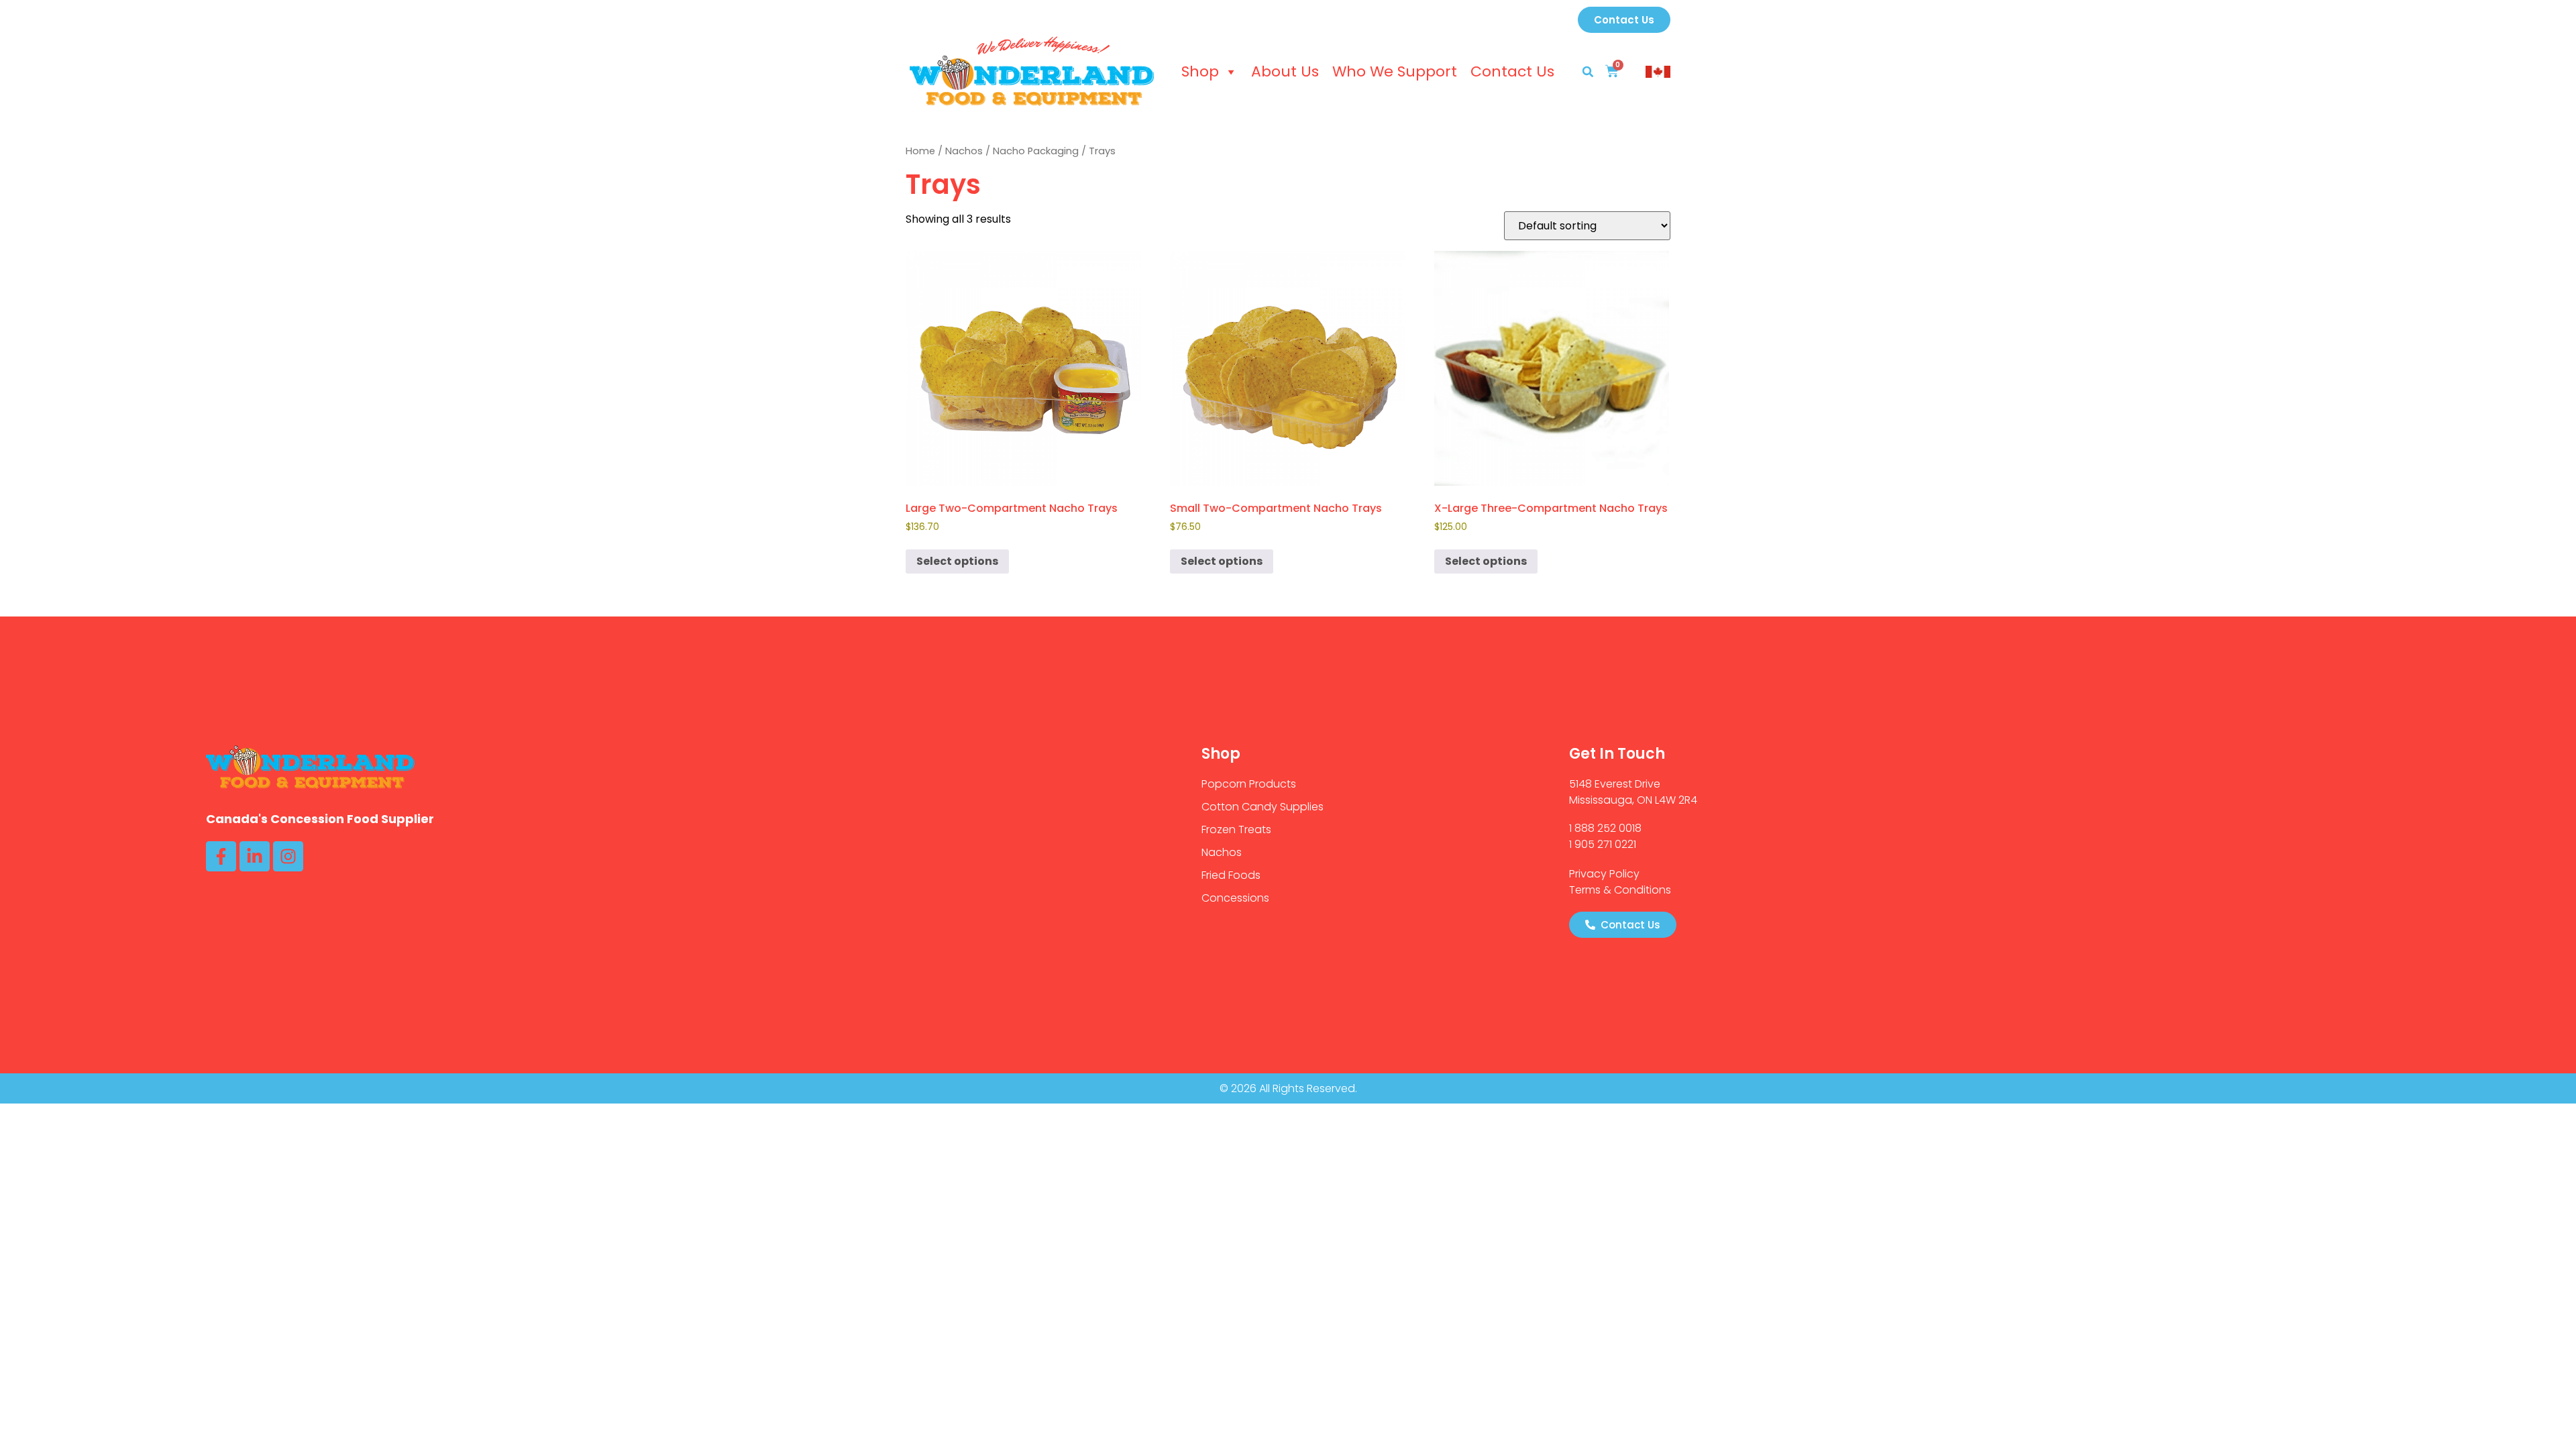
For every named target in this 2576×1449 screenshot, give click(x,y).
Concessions (1235, 898)
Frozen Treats (1236, 829)
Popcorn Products (1249, 784)
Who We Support (1395, 71)
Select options (957, 561)
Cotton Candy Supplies (1263, 807)
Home (920, 151)
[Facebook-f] (221, 856)
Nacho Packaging (1036, 151)
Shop (1200, 71)
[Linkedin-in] (255, 856)
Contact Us (1512, 71)
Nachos (964, 151)
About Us (1285, 71)
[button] (1588, 72)
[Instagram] (288, 856)
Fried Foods (1231, 875)
